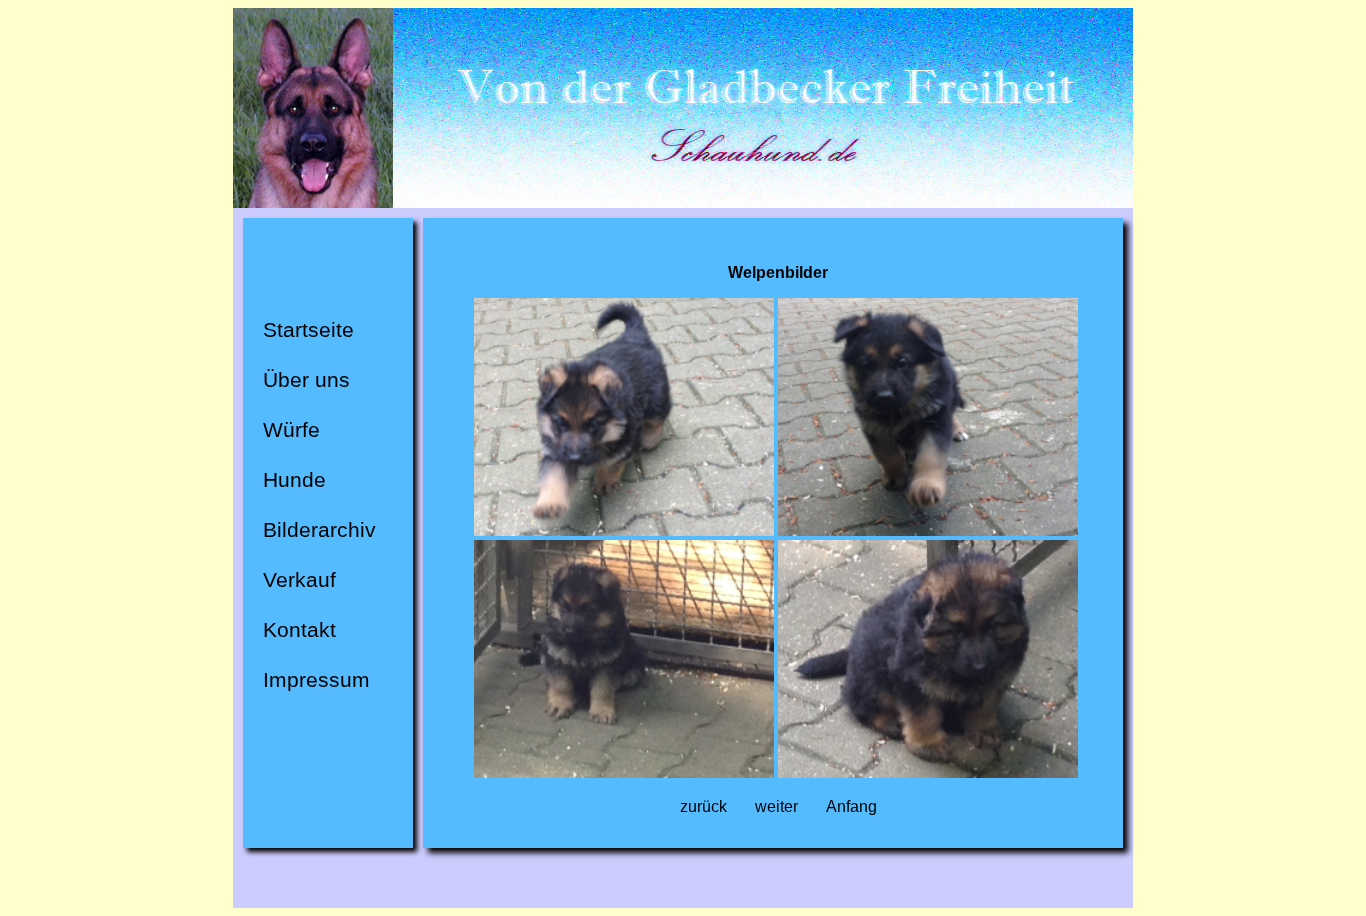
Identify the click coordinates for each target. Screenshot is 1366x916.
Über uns (306, 380)
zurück (703, 806)
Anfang (851, 806)
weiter (776, 806)
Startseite (308, 330)
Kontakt (299, 630)
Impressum (316, 680)
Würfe (291, 430)
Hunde (294, 480)
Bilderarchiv (319, 530)
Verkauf (299, 580)
